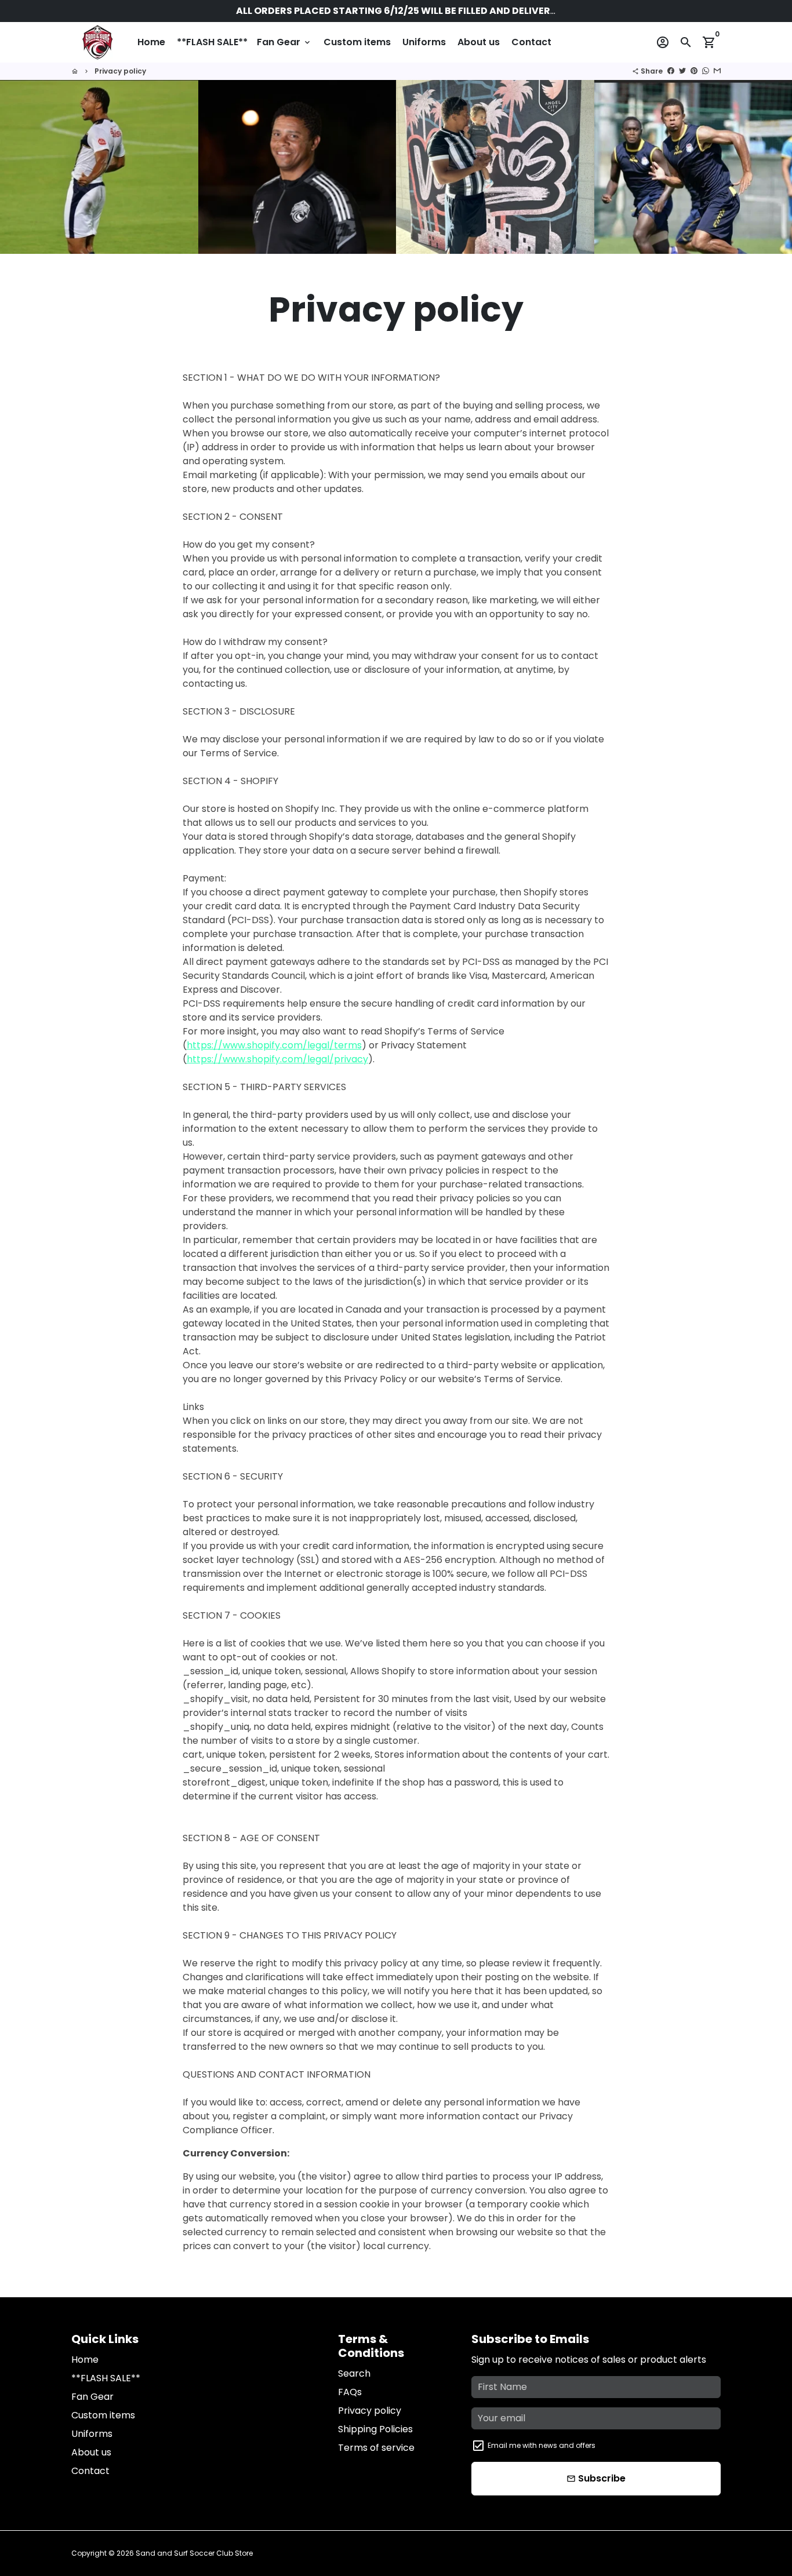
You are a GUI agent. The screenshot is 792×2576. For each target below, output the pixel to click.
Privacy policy (120, 71)
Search (354, 2373)
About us (479, 42)
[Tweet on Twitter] (682, 71)
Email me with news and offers (542, 2445)
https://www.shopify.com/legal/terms (274, 1045)
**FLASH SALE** (212, 42)
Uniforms (424, 42)
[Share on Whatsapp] (706, 71)
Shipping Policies (375, 2429)
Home (151, 42)
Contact (531, 42)
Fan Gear (284, 42)
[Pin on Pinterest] (694, 71)
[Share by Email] (717, 71)
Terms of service (376, 2448)
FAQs (350, 2392)
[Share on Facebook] (671, 71)
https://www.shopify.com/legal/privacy (277, 1059)
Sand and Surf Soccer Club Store (194, 2553)
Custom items (357, 42)
